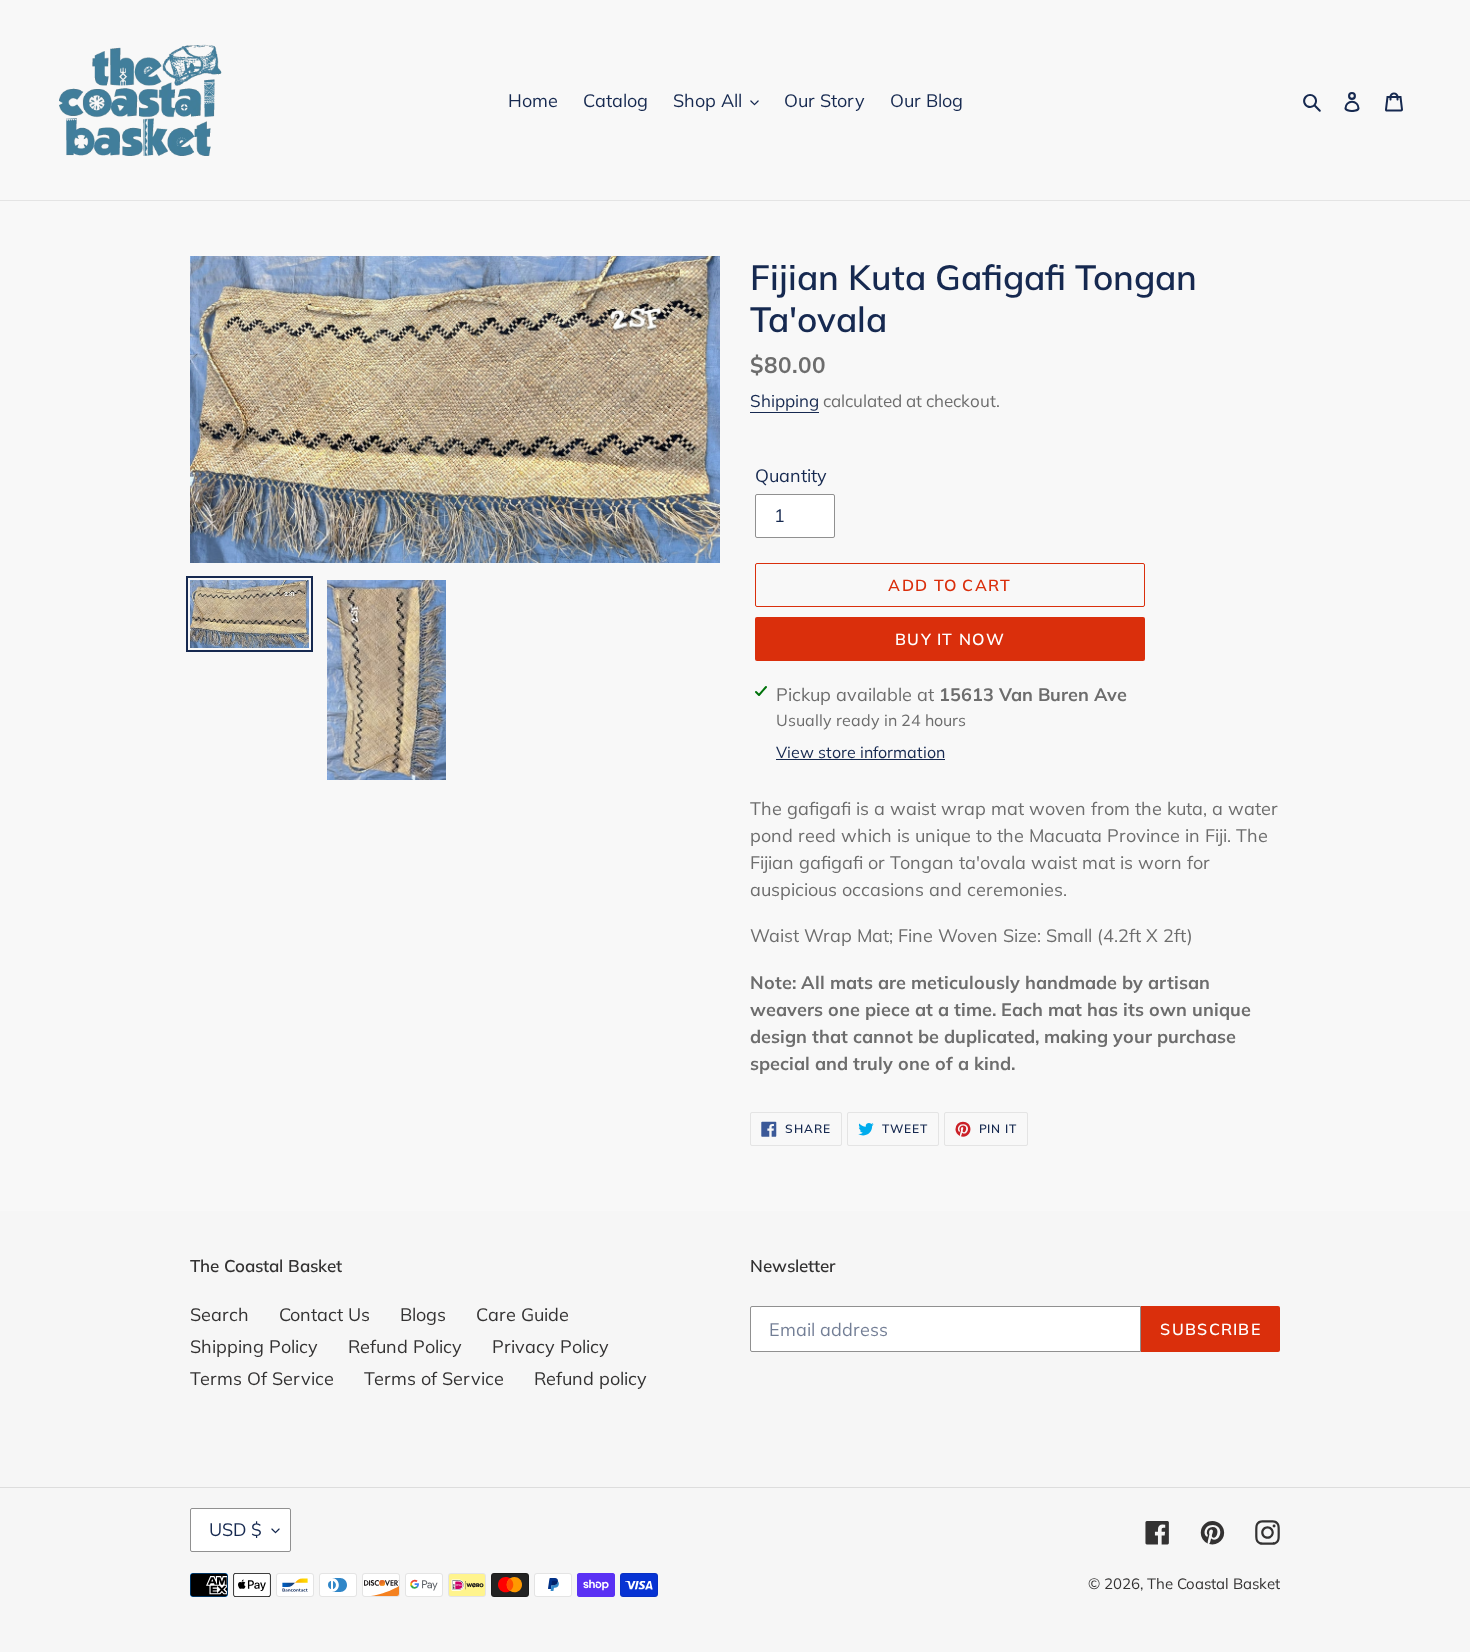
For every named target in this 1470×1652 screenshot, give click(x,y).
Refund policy (590, 1378)
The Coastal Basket (1213, 1583)
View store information (860, 752)
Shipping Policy (254, 1346)
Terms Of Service (262, 1378)
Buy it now (950, 639)
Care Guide (522, 1314)
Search (219, 1314)
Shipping (784, 400)
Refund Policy (405, 1346)
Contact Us (324, 1314)
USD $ (235, 1529)
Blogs (423, 1314)
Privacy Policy (550, 1346)
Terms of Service (434, 1378)
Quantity (791, 475)
